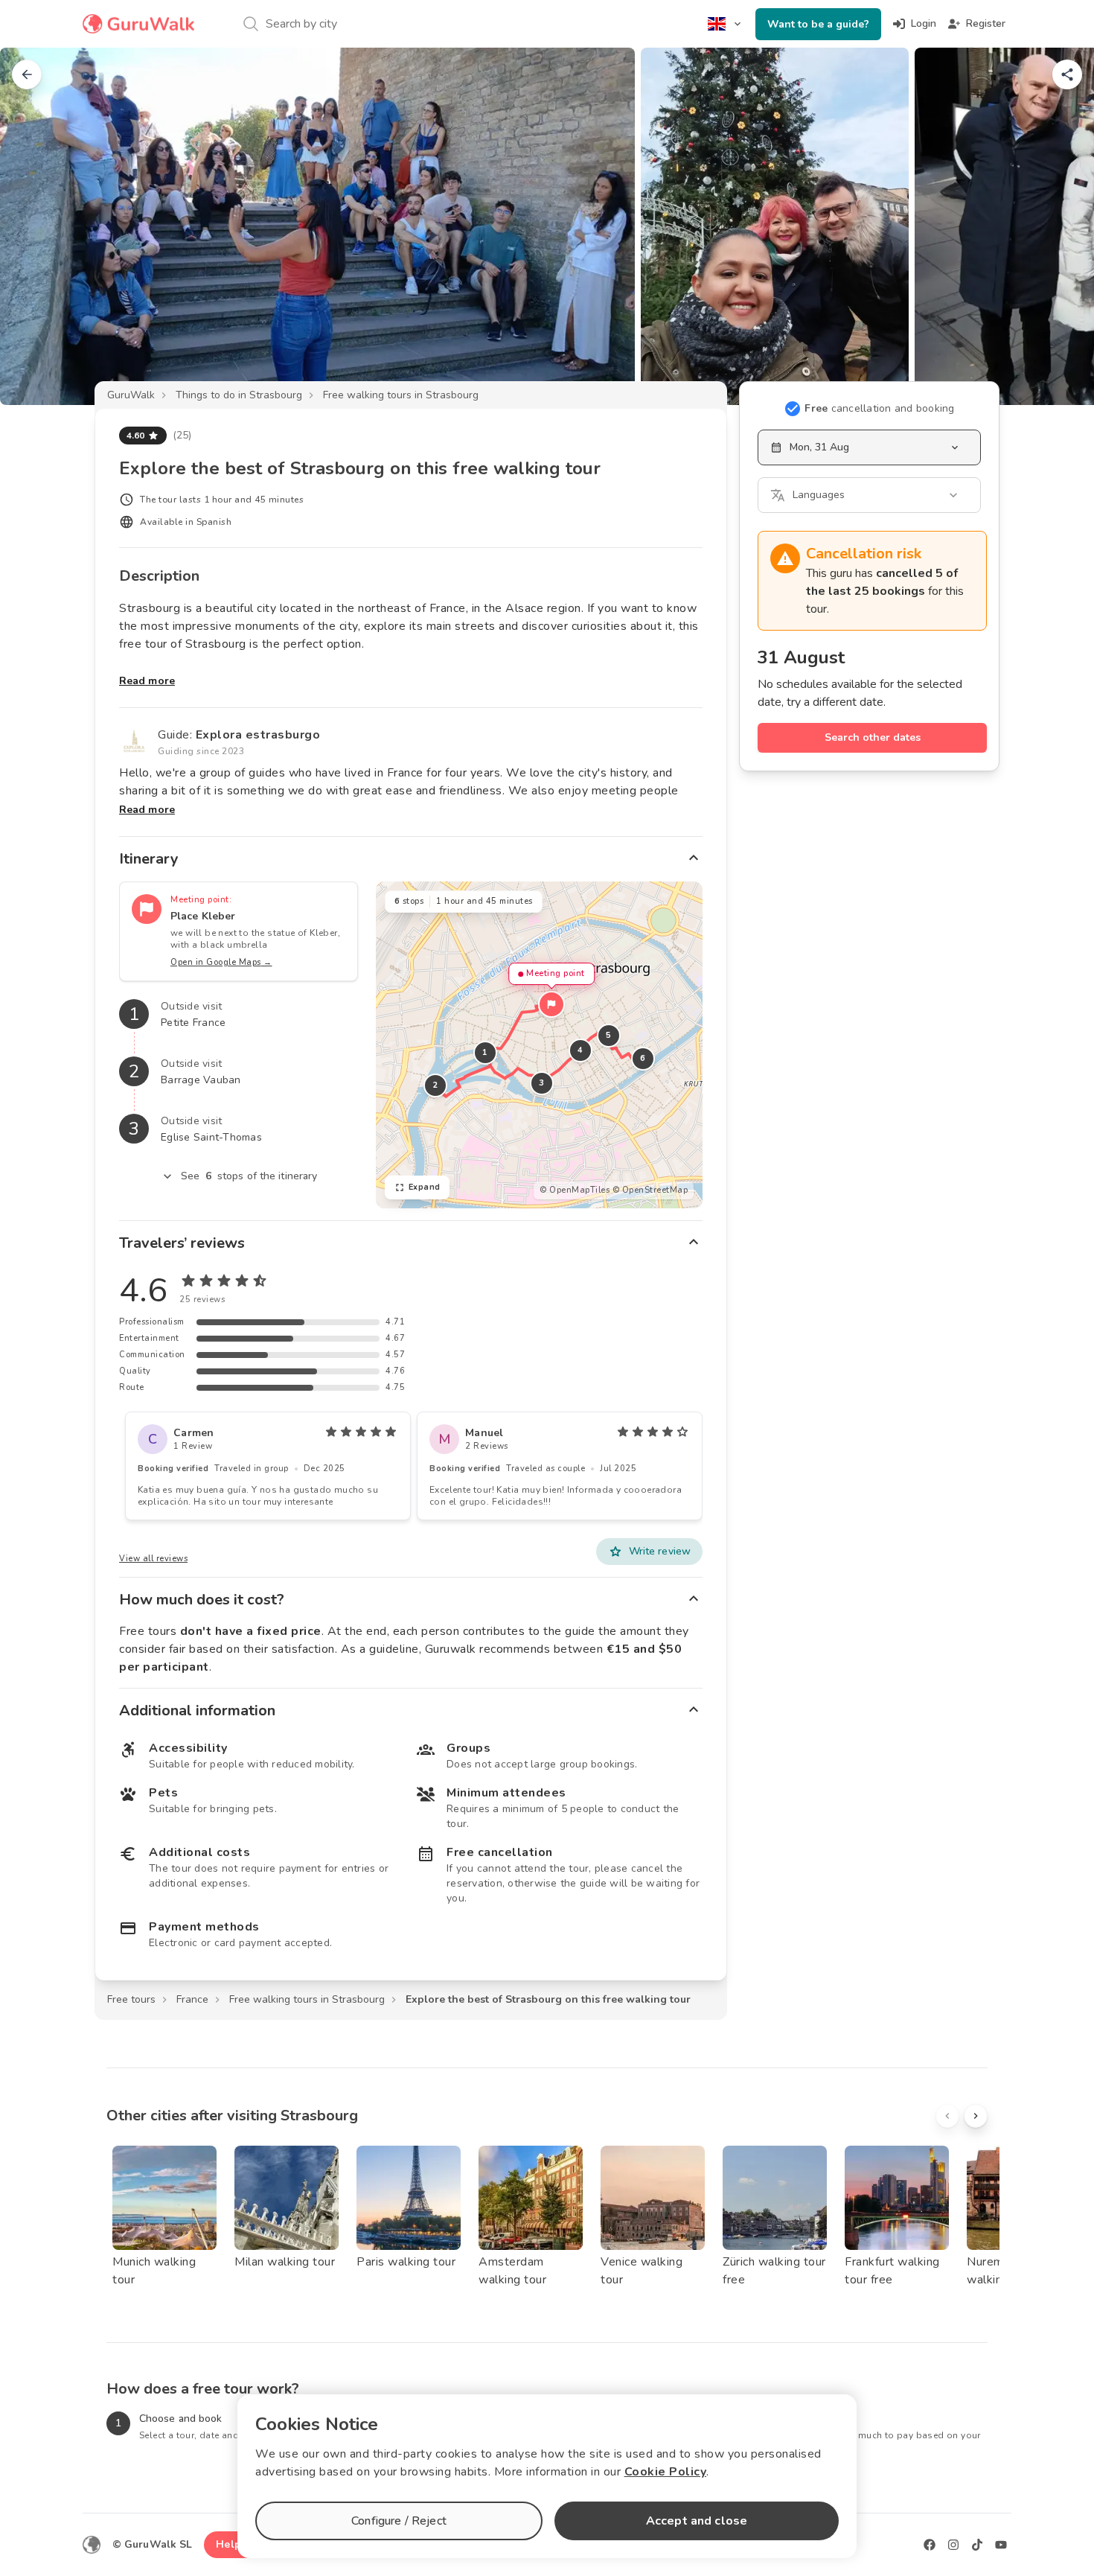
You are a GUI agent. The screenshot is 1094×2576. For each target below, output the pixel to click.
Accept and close (697, 2521)
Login (924, 23)
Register (986, 23)
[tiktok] (977, 2545)
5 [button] (609, 1035)
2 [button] (435, 1085)
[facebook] (930, 2545)
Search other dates (873, 737)
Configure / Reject (399, 2521)
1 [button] (485, 1052)
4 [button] (580, 1050)
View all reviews (153, 1559)
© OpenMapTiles (575, 1190)
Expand (425, 1187)
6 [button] (643, 1058)
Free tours (131, 1999)
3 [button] (542, 1083)
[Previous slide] (36, 226)
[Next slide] (1058, 226)
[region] (539, 1045)
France (192, 1999)
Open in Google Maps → (221, 962)
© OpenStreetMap (650, 1190)
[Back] (27, 74)
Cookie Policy (666, 2472)
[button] (551, 1004)
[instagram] (953, 2545)
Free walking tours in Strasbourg (401, 395)
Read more (147, 681)
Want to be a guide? (818, 24)
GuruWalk (131, 395)
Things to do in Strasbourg (239, 395)
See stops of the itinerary (249, 1176)
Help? (231, 2544)
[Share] (1067, 74)
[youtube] (1001, 2545)
